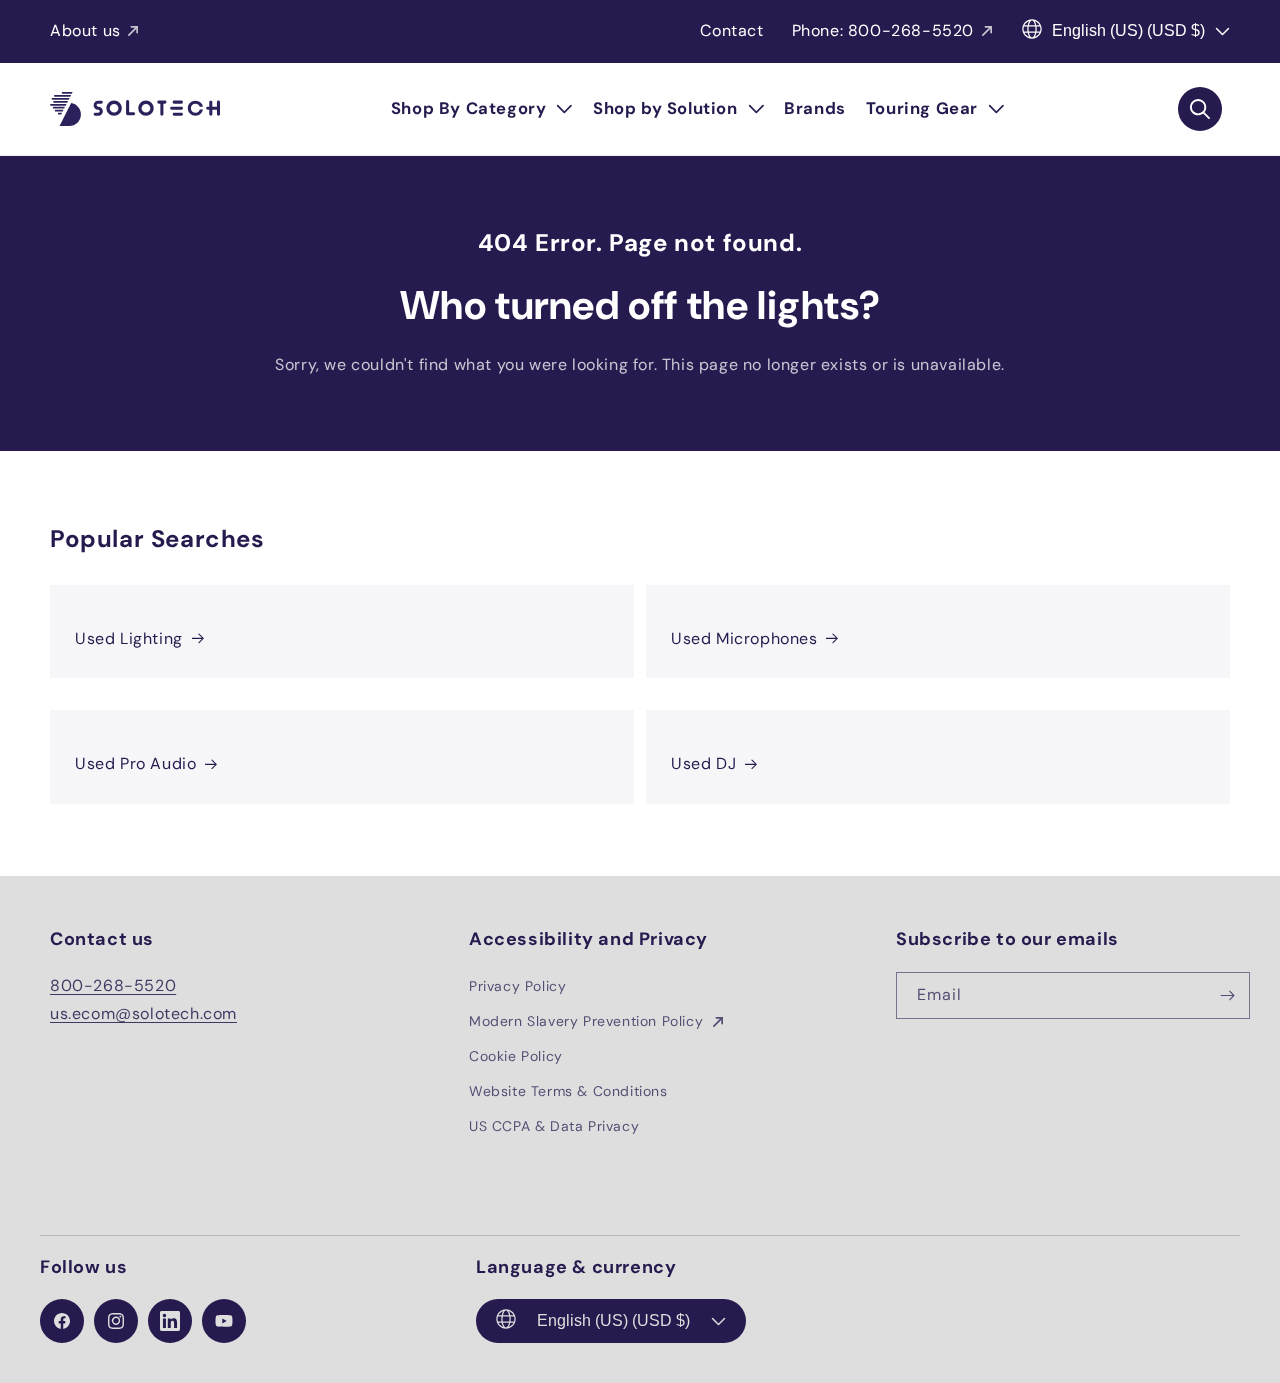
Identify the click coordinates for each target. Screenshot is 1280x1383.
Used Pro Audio (135, 763)
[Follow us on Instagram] (116, 1321)
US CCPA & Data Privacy (554, 1126)
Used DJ (703, 763)
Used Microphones (744, 638)
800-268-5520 (113, 985)
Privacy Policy (517, 986)
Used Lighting (129, 638)
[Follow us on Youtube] (224, 1321)
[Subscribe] (1227, 995)
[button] (482, 109)
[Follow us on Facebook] (62, 1321)
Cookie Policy (516, 1056)
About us (85, 30)
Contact (731, 30)
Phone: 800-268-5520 (883, 30)
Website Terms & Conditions (568, 1091)
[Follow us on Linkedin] (170, 1321)
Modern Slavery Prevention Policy (588, 1021)
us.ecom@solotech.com (143, 1013)
